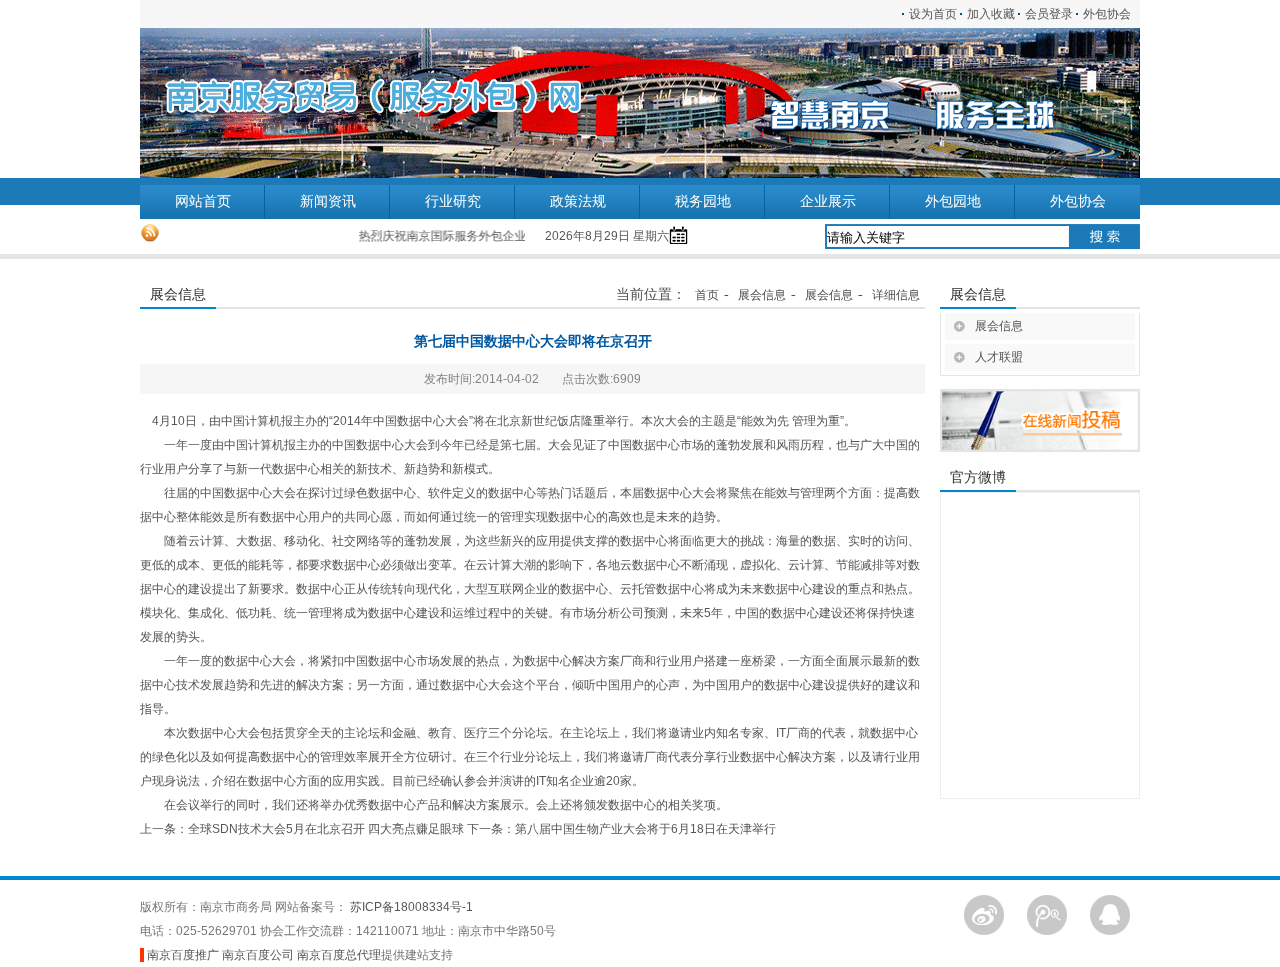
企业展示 (828, 201)
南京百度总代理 (339, 955)
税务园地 (703, 201)
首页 (707, 295)
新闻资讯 (328, 201)
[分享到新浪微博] (984, 914)
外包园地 (953, 201)
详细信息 (896, 295)
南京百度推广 (183, 955)
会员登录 (1049, 14)
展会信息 (762, 295)
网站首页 (203, 201)
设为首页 (933, 14)
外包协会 (1111, 14)
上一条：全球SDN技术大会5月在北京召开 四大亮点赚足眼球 (302, 829)
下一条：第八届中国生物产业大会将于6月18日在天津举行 (621, 829)
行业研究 (453, 201)
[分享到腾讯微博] (1047, 914)
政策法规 (578, 201)
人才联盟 (999, 357)
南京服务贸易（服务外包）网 (265, 103)
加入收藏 (991, 14)
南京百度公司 (258, 955)
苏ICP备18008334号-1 (411, 907)
